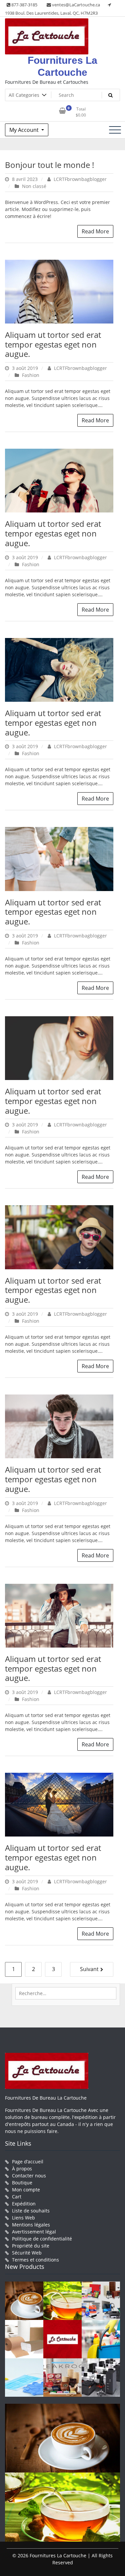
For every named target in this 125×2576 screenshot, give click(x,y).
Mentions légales (31, 2225)
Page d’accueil (28, 2162)
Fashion (31, 375)
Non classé (34, 186)
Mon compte (26, 2190)
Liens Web (23, 2218)
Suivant (89, 1969)
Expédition (24, 2204)
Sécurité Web (27, 2253)
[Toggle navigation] (115, 130)
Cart (17, 2197)
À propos (22, 2169)
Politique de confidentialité (42, 2239)
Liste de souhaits (31, 2211)
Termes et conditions (35, 2260)
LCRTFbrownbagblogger (79, 179)
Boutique (22, 2183)
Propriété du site (31, 2246)
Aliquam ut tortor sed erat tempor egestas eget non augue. (53, 344)
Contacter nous (29, 2176)
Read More (95, 231)
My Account (25, 130)
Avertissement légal (34, 2232)
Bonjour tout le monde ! (49, 165)
